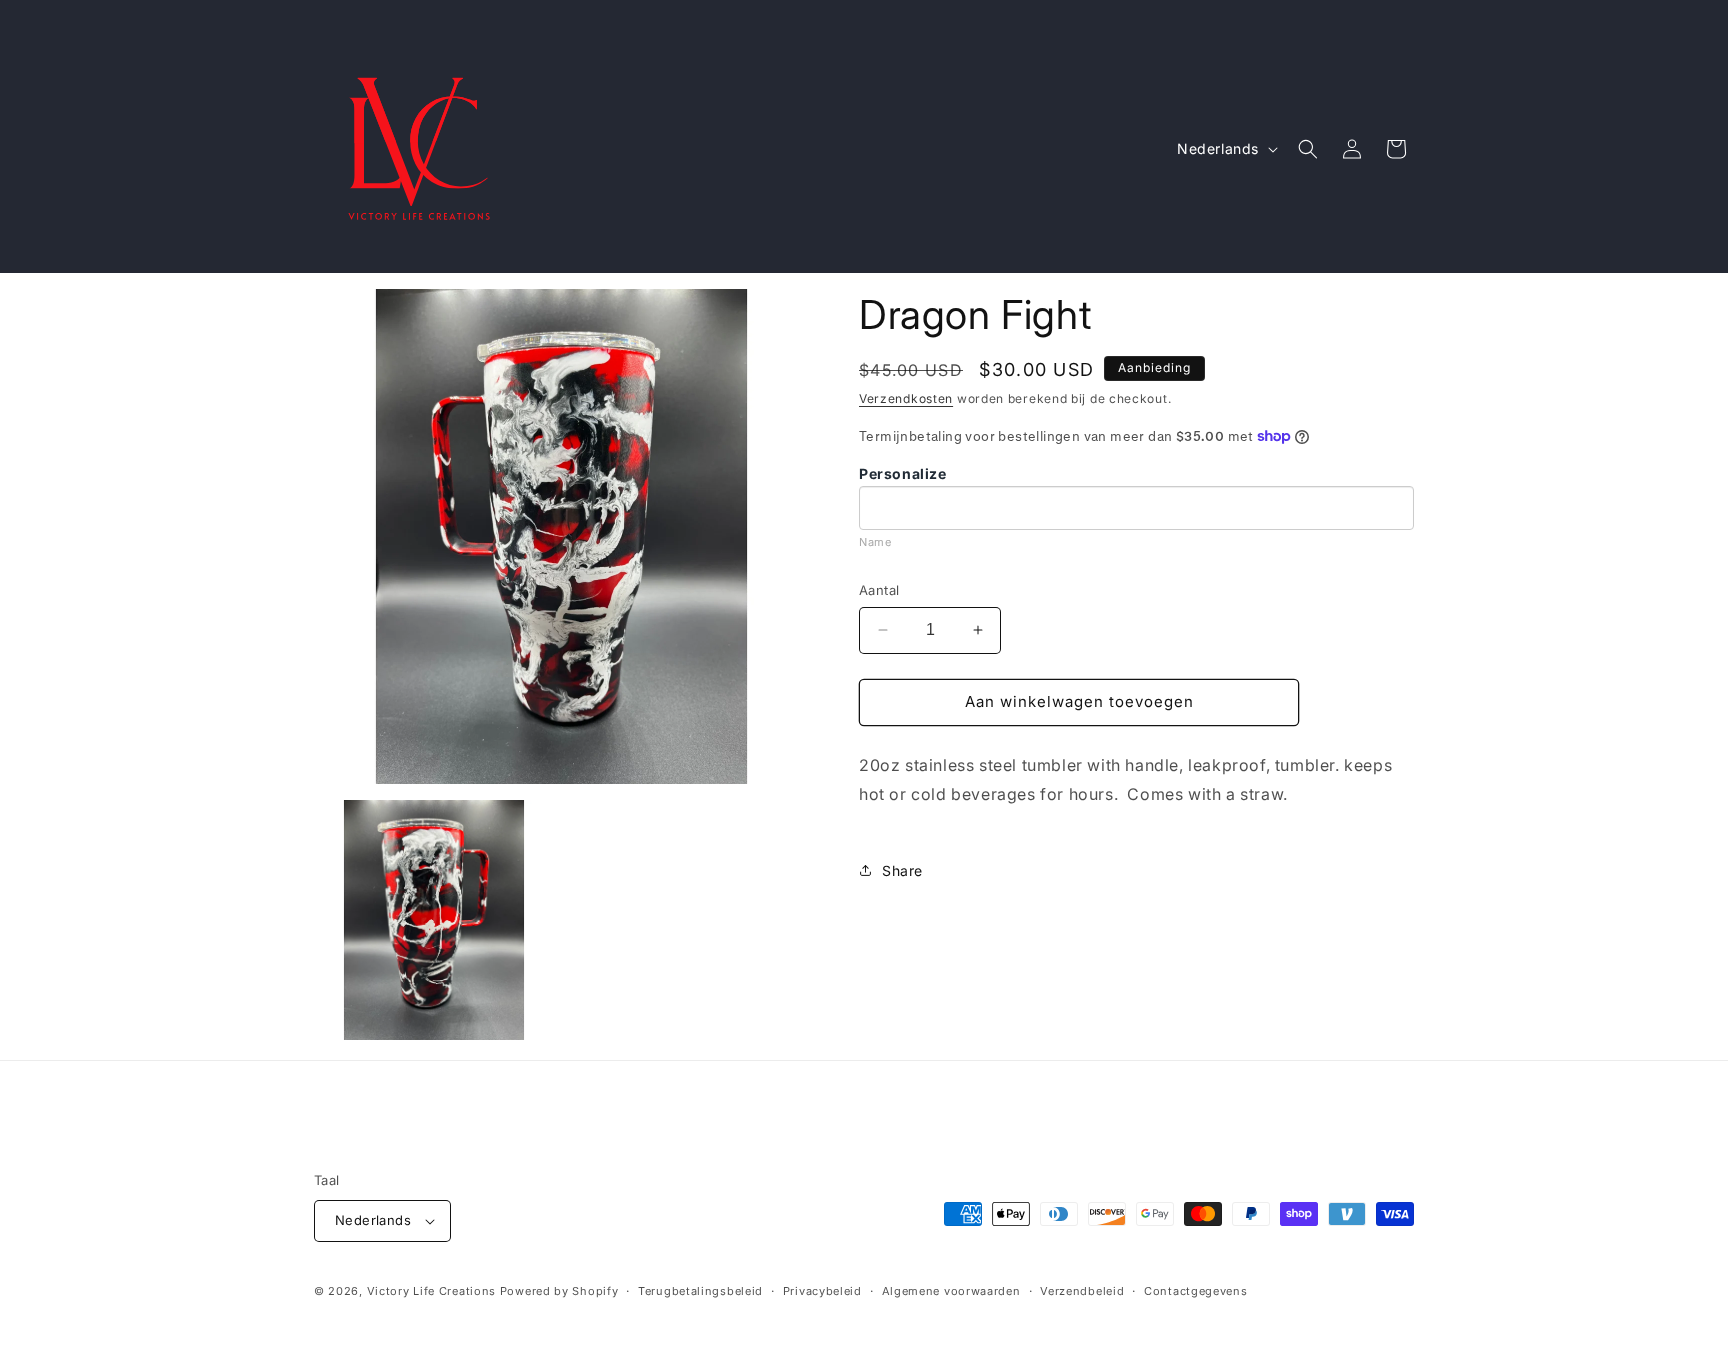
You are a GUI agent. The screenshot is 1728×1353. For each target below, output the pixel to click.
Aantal (879, 590)
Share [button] (902, 870)
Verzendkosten (906, 398)
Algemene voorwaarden (951, 1291)
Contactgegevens (1196, 1291)
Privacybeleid (822, 1291)
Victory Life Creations (431, 1291)
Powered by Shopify (559, 1291)
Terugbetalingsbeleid (700, 1291)
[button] (1308, 149)
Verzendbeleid (1082, 1291)
